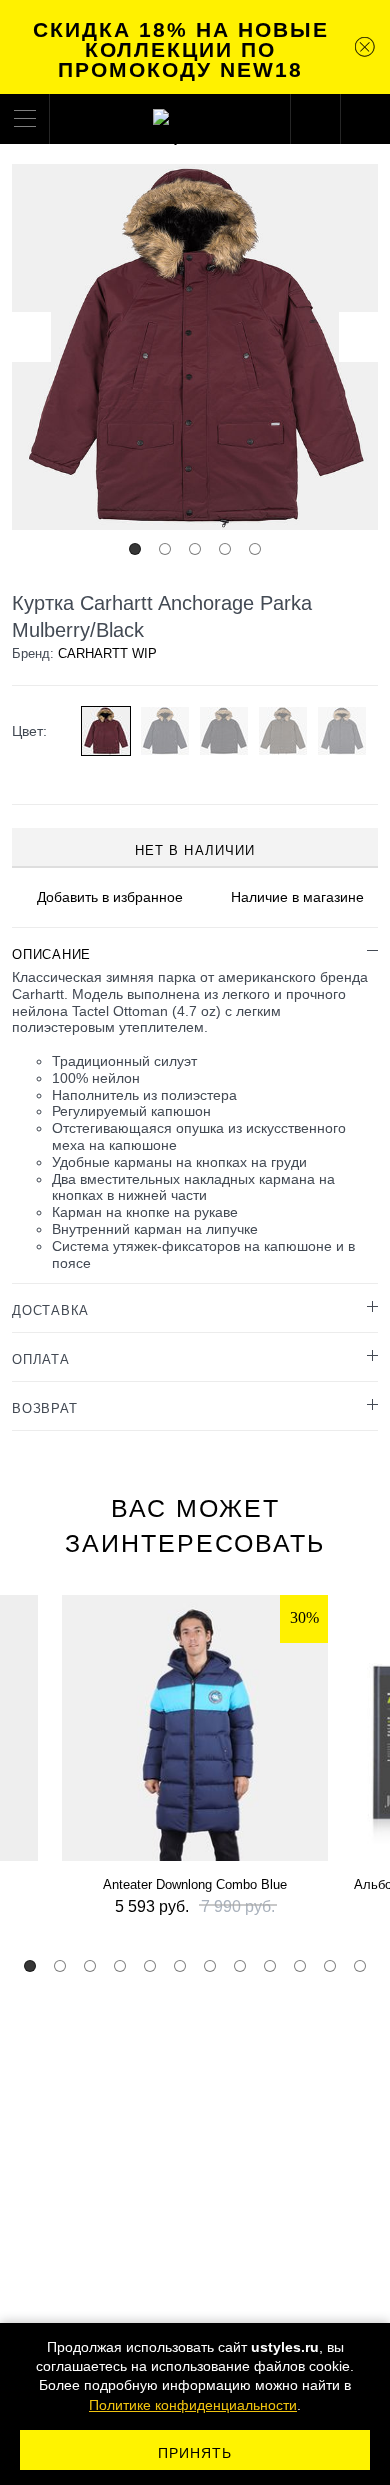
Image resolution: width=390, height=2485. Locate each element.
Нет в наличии (195, 850)
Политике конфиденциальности (193, 2405)
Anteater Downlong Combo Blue (195, 1884)
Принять (195, 2453)
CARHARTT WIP (107, 653)
